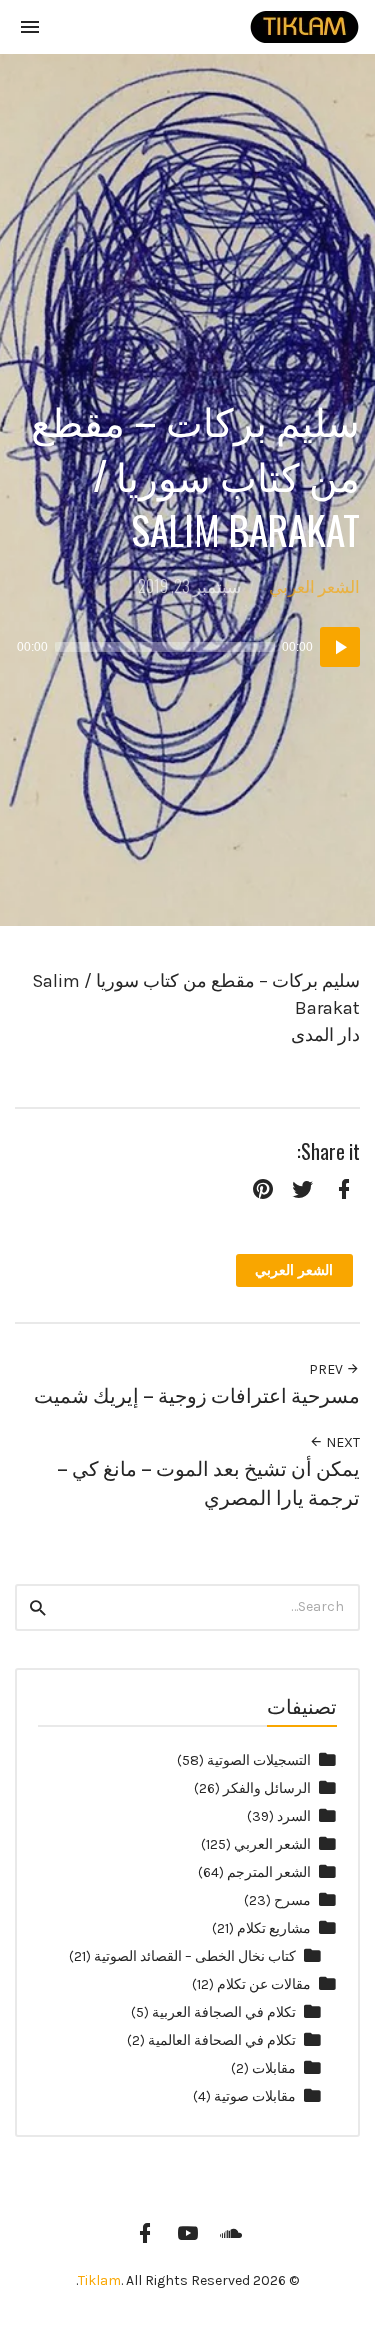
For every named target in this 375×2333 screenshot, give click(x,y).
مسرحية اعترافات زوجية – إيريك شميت (197, 1394)
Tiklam (99, 2280)
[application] (187, 647)
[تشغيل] (340, 647)
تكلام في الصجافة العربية (224, 2012)
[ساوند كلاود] (231, 2233)
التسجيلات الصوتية (259, 1760)
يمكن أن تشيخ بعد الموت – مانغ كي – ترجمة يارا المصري (208, 1482)
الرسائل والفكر (267, 1788)
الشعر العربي (314, 585)
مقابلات (274, 2068)
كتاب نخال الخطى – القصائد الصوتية (195, 1956)
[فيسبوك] (145, 2233)
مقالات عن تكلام (264, 1984)
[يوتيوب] (188, 2233)
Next (341, 1442)
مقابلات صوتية (255, 2096)
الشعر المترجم (269, 1872)
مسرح (292, 1900)
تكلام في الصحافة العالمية (222, 2040)
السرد (294, 1816)
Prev (327, 1369)
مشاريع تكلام (274, 1928)
